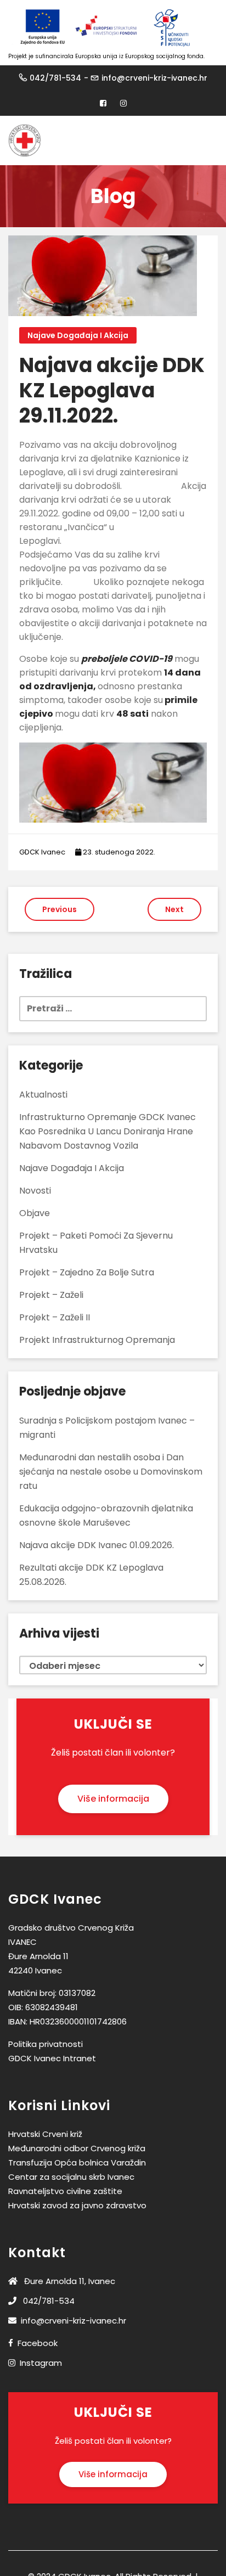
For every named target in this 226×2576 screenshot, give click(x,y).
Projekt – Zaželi (51, 1295)
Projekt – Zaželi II (55, 1317)
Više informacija (113, 1799)
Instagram (41, 2363)
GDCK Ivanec (42, 852)
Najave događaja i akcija (78, 335)
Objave (35, 1213)
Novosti (35, 1191)
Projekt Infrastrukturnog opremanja (97, 1340)
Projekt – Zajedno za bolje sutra (87, 1272)
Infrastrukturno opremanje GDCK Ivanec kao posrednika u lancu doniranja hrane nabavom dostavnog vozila (108, 1131)
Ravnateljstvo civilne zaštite (65, 2191)
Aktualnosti (43, 1095)
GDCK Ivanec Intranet (52, 2058)
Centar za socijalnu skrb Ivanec (71, 2177)
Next (174, 909)
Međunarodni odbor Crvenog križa (77, 2148)
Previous (60, 909)
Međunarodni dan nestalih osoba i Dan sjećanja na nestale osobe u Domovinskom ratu (111, 1472)
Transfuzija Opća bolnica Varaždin (77, 2162)
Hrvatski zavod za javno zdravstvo (77, 2205)
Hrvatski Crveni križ (45, 2134)
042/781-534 (55, 78)
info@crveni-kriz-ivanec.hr (154, 78)
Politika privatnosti (46, 2044)
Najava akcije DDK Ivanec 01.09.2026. (97, 1545)
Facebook (38, 2343)
